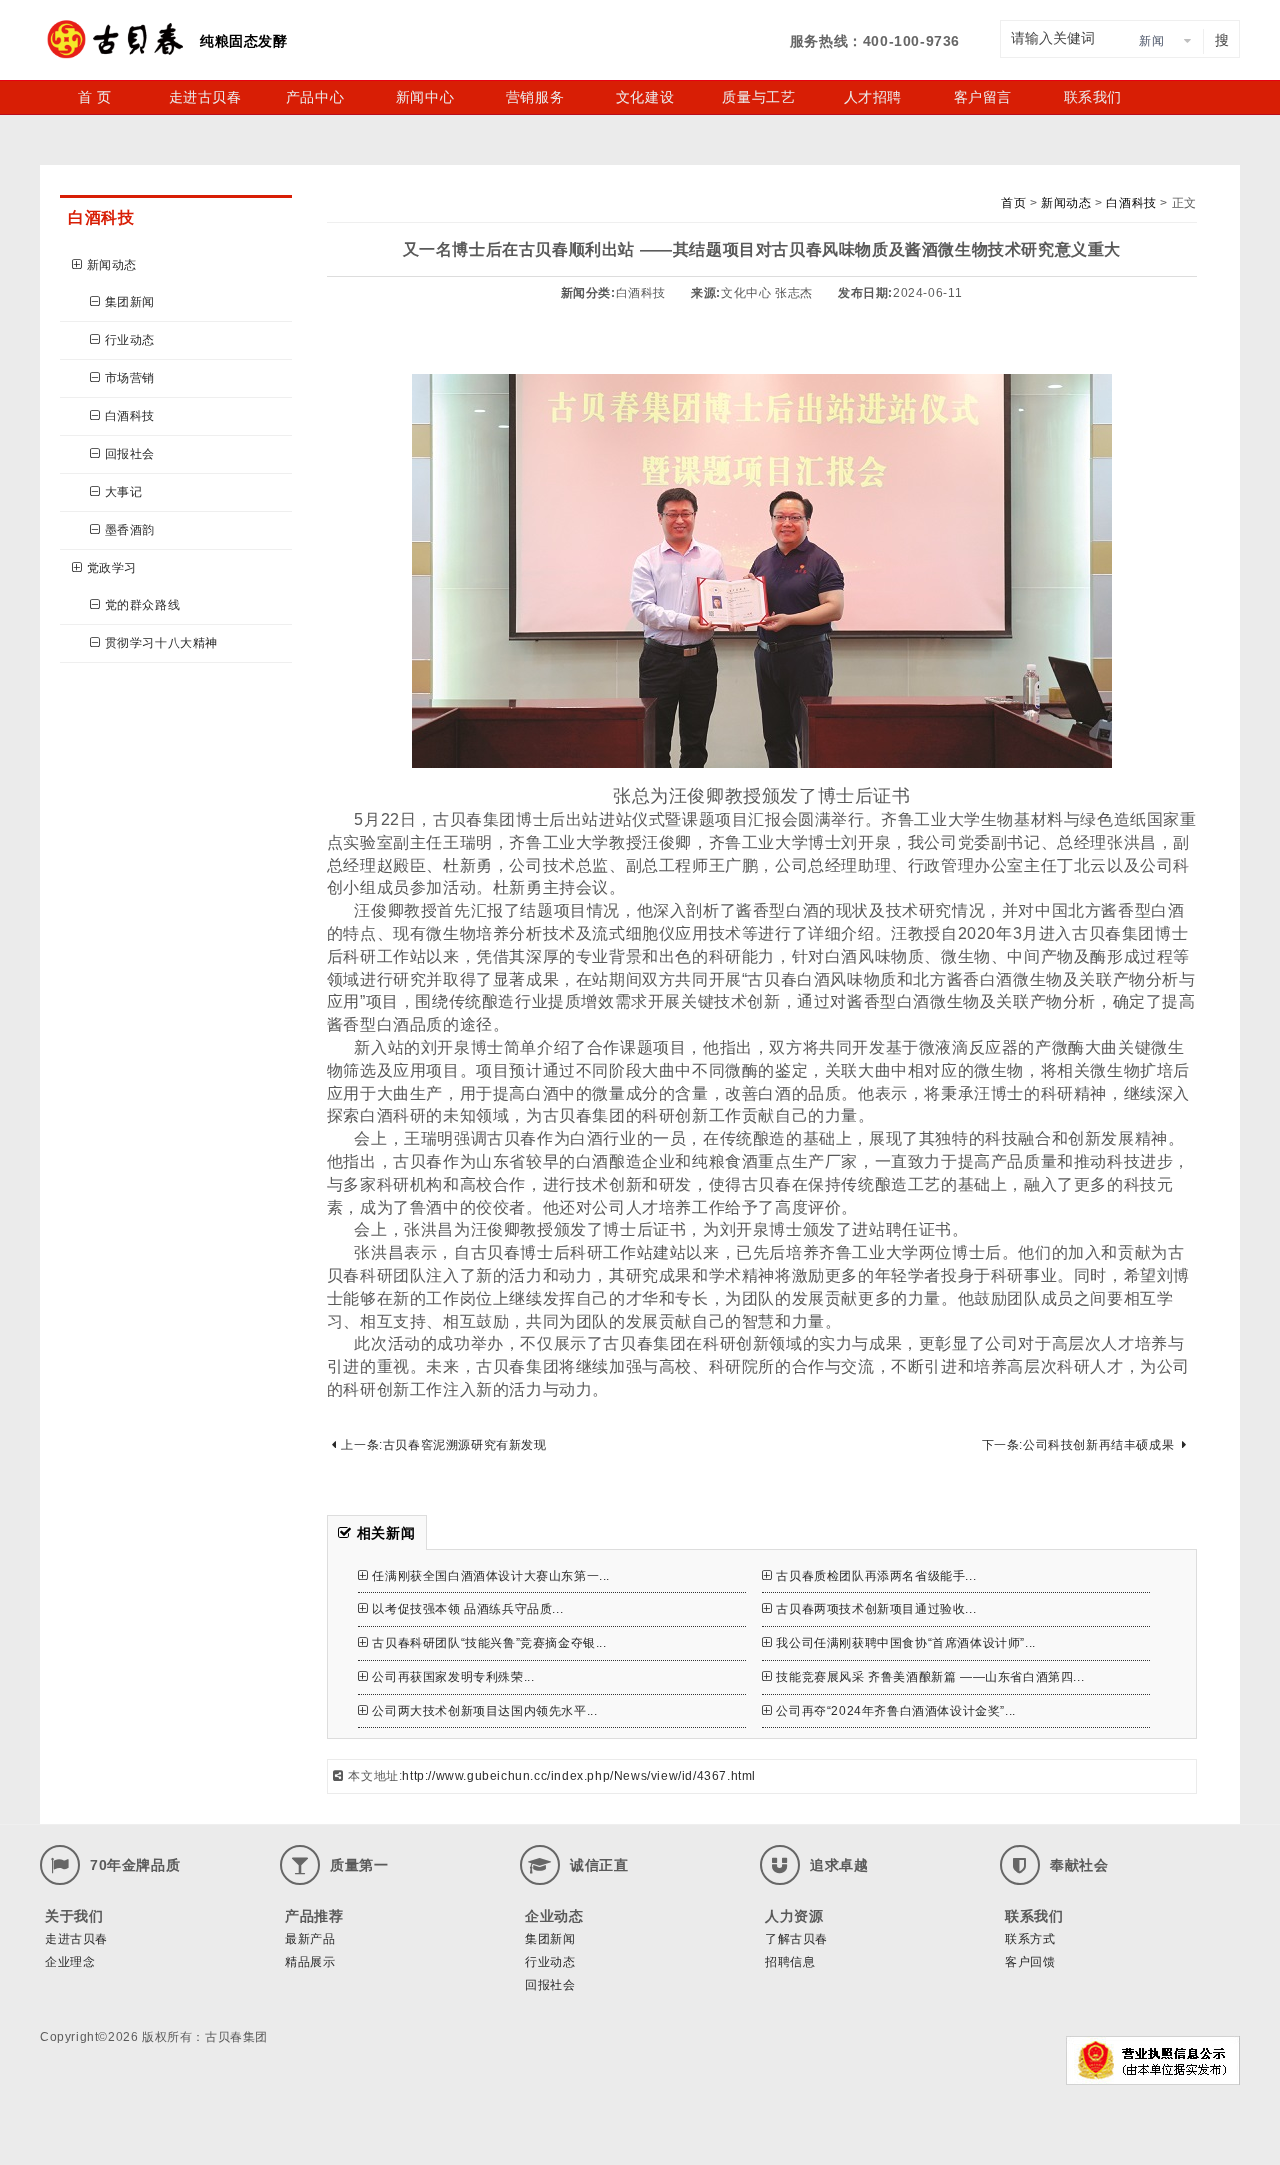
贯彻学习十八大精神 (161, 643)
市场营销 (130, 378)
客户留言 (983, 97)
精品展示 (310, 1962)
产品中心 (315, 97)
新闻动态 (112, 265)
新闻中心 (425, 97)
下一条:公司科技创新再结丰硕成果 (1078, 1445)
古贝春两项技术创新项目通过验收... (876, 1609)
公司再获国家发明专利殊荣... (453, 1677)
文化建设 (645, 97)
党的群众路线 (143, 605)
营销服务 (535, 97)
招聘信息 (790, 1962)
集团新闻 (130, 302)
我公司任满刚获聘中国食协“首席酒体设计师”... (905, 1643)
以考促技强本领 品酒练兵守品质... (467, 1609)
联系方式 (1030, 1939)
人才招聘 (873, 97)
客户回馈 (1030, 1962)
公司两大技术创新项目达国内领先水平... (484, 1711)
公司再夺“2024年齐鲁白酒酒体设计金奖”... (895, 1711)
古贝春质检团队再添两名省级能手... (876, 1576)
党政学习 (112, 568)
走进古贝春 (205, 97)
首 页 (95, 97)
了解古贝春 (796, 1939)
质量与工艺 (758, 97)
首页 (1013, 203)
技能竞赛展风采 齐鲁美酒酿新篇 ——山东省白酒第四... (930, 1677)
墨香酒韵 (130, 530)
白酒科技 (130, 416)
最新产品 (310, 1939)
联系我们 (1093, 97)
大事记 (124, 492)
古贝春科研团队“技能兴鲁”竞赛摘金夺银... (489, 1643)
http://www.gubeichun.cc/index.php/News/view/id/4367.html (579, 1776)
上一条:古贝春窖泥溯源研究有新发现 (443, 1445)
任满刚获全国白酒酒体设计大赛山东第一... (491, 1576)
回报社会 (130, 454)
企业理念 (70, 1962)
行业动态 (130, 340)
